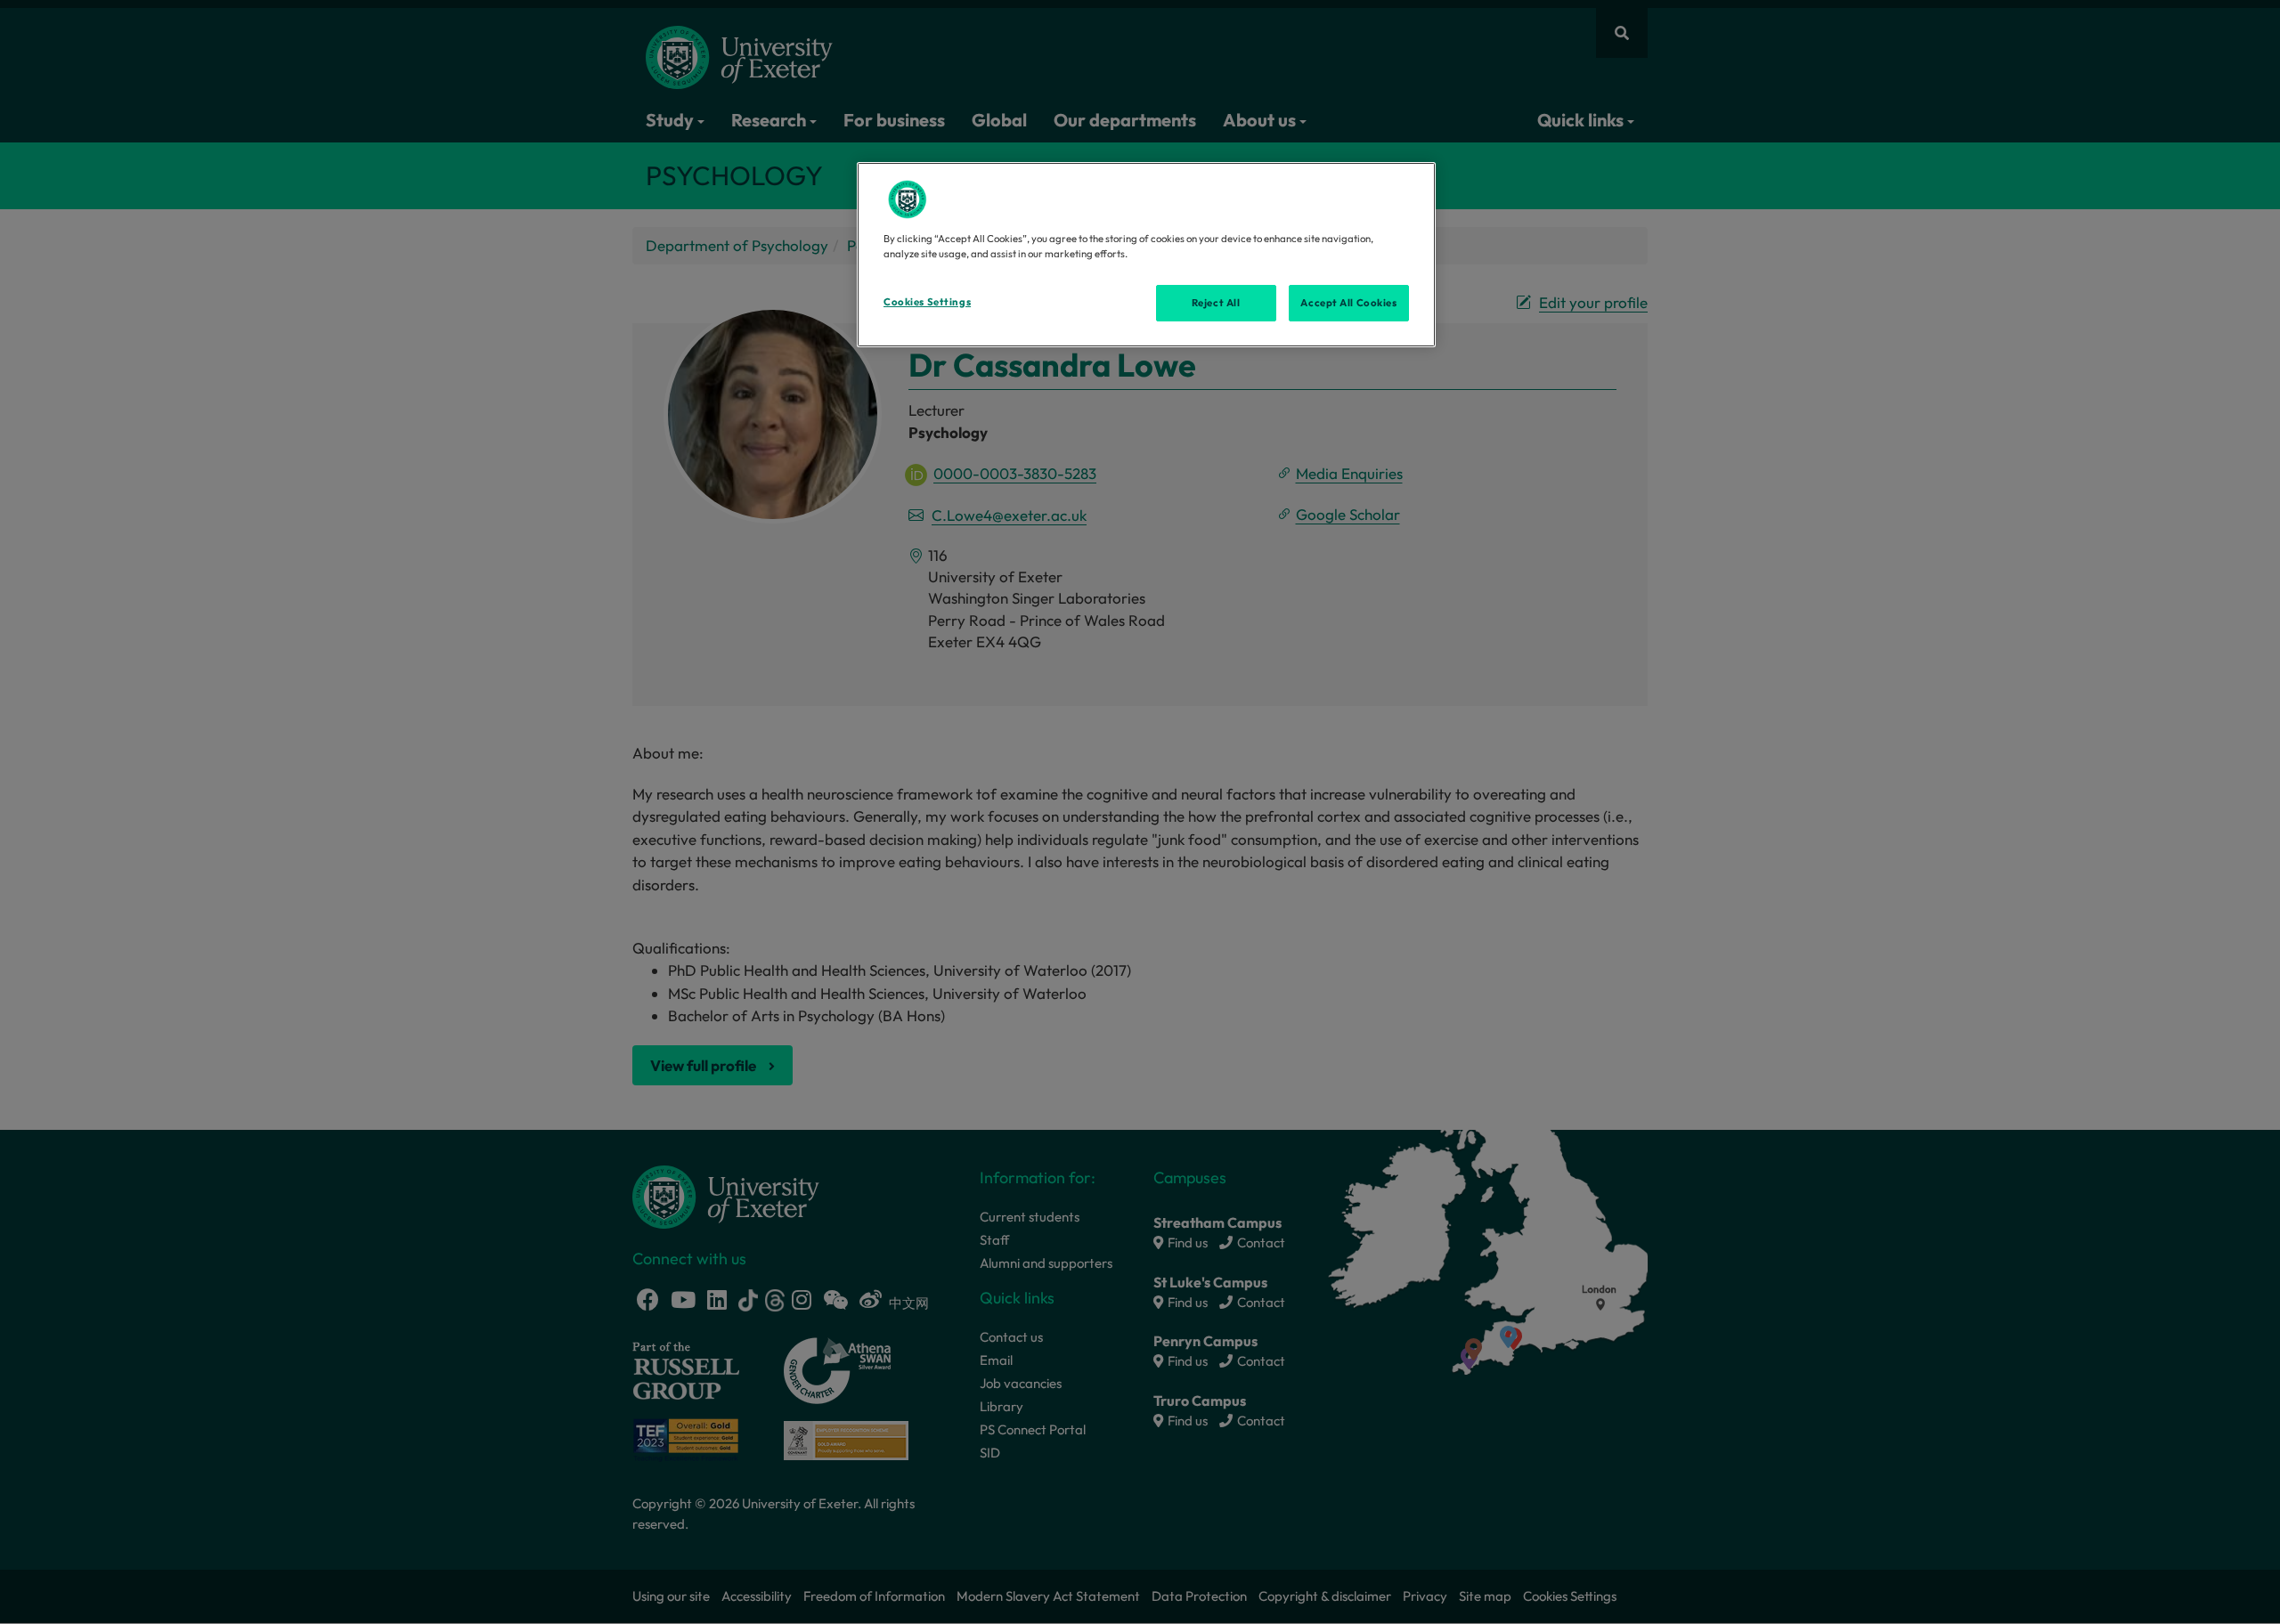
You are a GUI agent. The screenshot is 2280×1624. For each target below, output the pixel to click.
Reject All (1216, 303)
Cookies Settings (927, 302)
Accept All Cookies (1348, 303)
